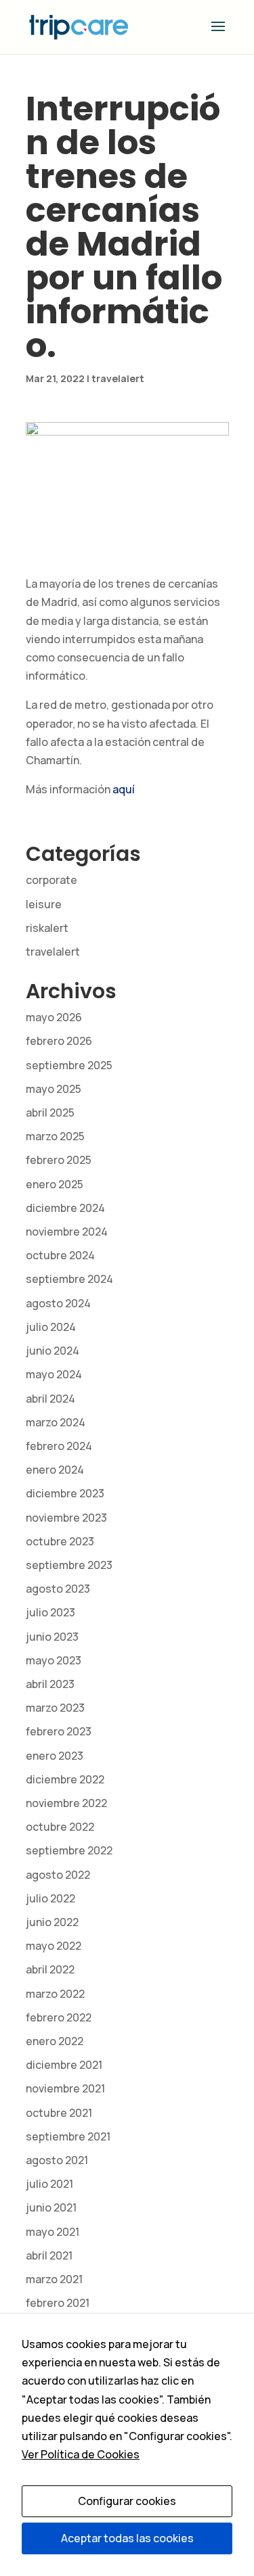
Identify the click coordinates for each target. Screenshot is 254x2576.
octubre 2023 (60, 1541)
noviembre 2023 (66, 1518)
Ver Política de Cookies (81, 2454)
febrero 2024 (59, 1446)
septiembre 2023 (69, 1565)
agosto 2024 (58, 1303)
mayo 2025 (54, 1089)
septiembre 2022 (69, 1850)
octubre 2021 (59, 2113)
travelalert (118, 378)
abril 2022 (50, 1969)
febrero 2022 (59, 2017)
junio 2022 (52, 1922)
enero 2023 (55, 1756)
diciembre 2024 (65, 1208)
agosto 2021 (57, 2160)
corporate (51, 880)
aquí (124, 789)
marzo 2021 (54, 2279)
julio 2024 (51, 1327)
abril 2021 (49, 2255)
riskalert (47, 928)
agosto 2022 (58, 1875)
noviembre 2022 (66, 1803)
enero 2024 (55, 1470)
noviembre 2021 (65, 2088)
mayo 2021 (52, 2232)
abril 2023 (50, 1684)
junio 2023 (52, 1637)
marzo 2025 (55, 1136)
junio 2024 (52, 1351)
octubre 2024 (60, 1255)
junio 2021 (51, 2207)
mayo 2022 (54, 1946)
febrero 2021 (58, 2303)
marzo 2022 (55, 1994)
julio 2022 (50, 1898)
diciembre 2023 (65, 1493)
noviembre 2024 (67, 1232)
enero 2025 (55, 1184)
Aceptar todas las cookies (127, 2538)
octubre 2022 (60, 1827)
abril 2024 (50, 1399)
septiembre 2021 (68, 2136)
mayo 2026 (54, 1017)
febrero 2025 (59, 1160)
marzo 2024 (56, 1422)
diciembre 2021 (64, 2065)
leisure (44, 904)
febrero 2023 (59, 1731)
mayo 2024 (54, 1374)
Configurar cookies (127, 2501)
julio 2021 (49, 2184)
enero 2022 (55, 2041)
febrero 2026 (59, 1041)
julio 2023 (50, 1612)
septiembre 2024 (69, 1279)
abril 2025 (50, 1113)
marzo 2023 (55, 1708)
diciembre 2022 (65, 1779)
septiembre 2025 (69, 1065)
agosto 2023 (58, 1589)
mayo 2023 (54, 1660)
